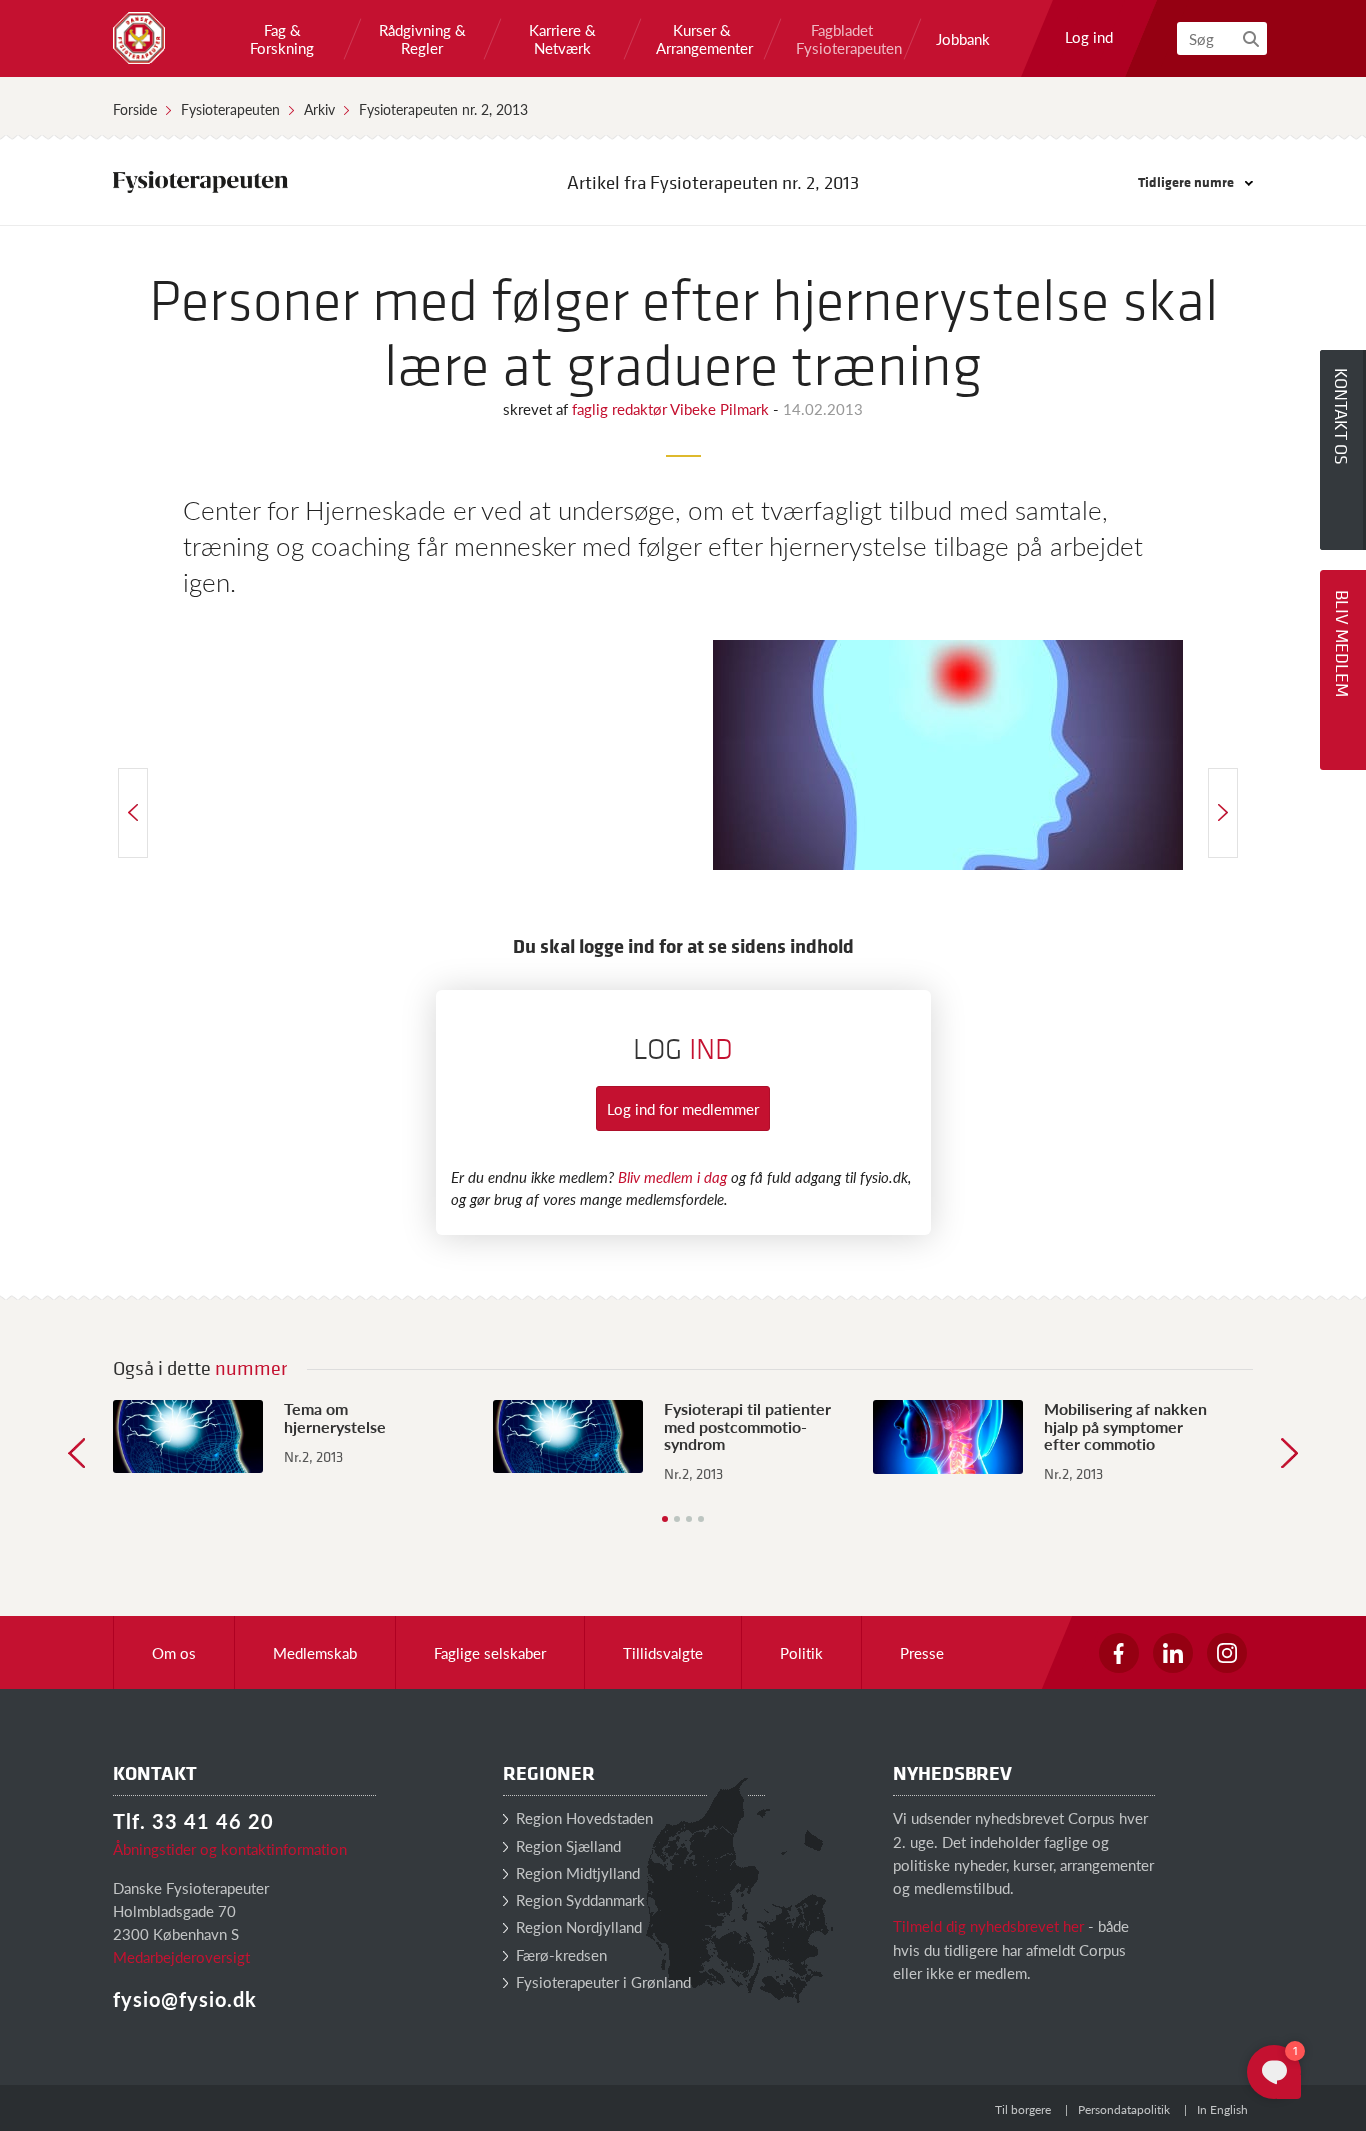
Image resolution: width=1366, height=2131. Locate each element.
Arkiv (319, 109)
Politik (801, 1652)
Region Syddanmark (578, 1899)
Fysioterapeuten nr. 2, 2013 (443, 109)
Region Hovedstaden (582, 1817)
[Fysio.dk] (139, 38)
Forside (135, 109)
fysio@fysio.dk (185, 1999)
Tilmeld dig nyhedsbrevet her (988, 1925)
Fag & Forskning (282, 39)
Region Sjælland (566, 1845)
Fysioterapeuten (230, 109)
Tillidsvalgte (663, 1652)
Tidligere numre (1187, 181)
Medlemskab (315, 1652)
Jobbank (963, 39)
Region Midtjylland (576, 1872)
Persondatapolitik (1124, 2109)
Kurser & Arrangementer (702, 39)
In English (1222, 2109)
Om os (174, 1652)
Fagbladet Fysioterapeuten (842, 39)
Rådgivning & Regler (422, 39)
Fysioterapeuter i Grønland (601, 1981)
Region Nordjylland (577, 1926)
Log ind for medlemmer (683, 1108)
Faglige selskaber (490, 1652)
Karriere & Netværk (562, 39)
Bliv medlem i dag (672, 1176)
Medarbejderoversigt (181, 1956)
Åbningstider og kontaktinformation (230, 1848)
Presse (922, 1652)
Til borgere (1023, 2109)
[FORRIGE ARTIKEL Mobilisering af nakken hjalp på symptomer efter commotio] (133, 813)
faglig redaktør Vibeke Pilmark (672, 408)
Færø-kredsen (559, 1954)
